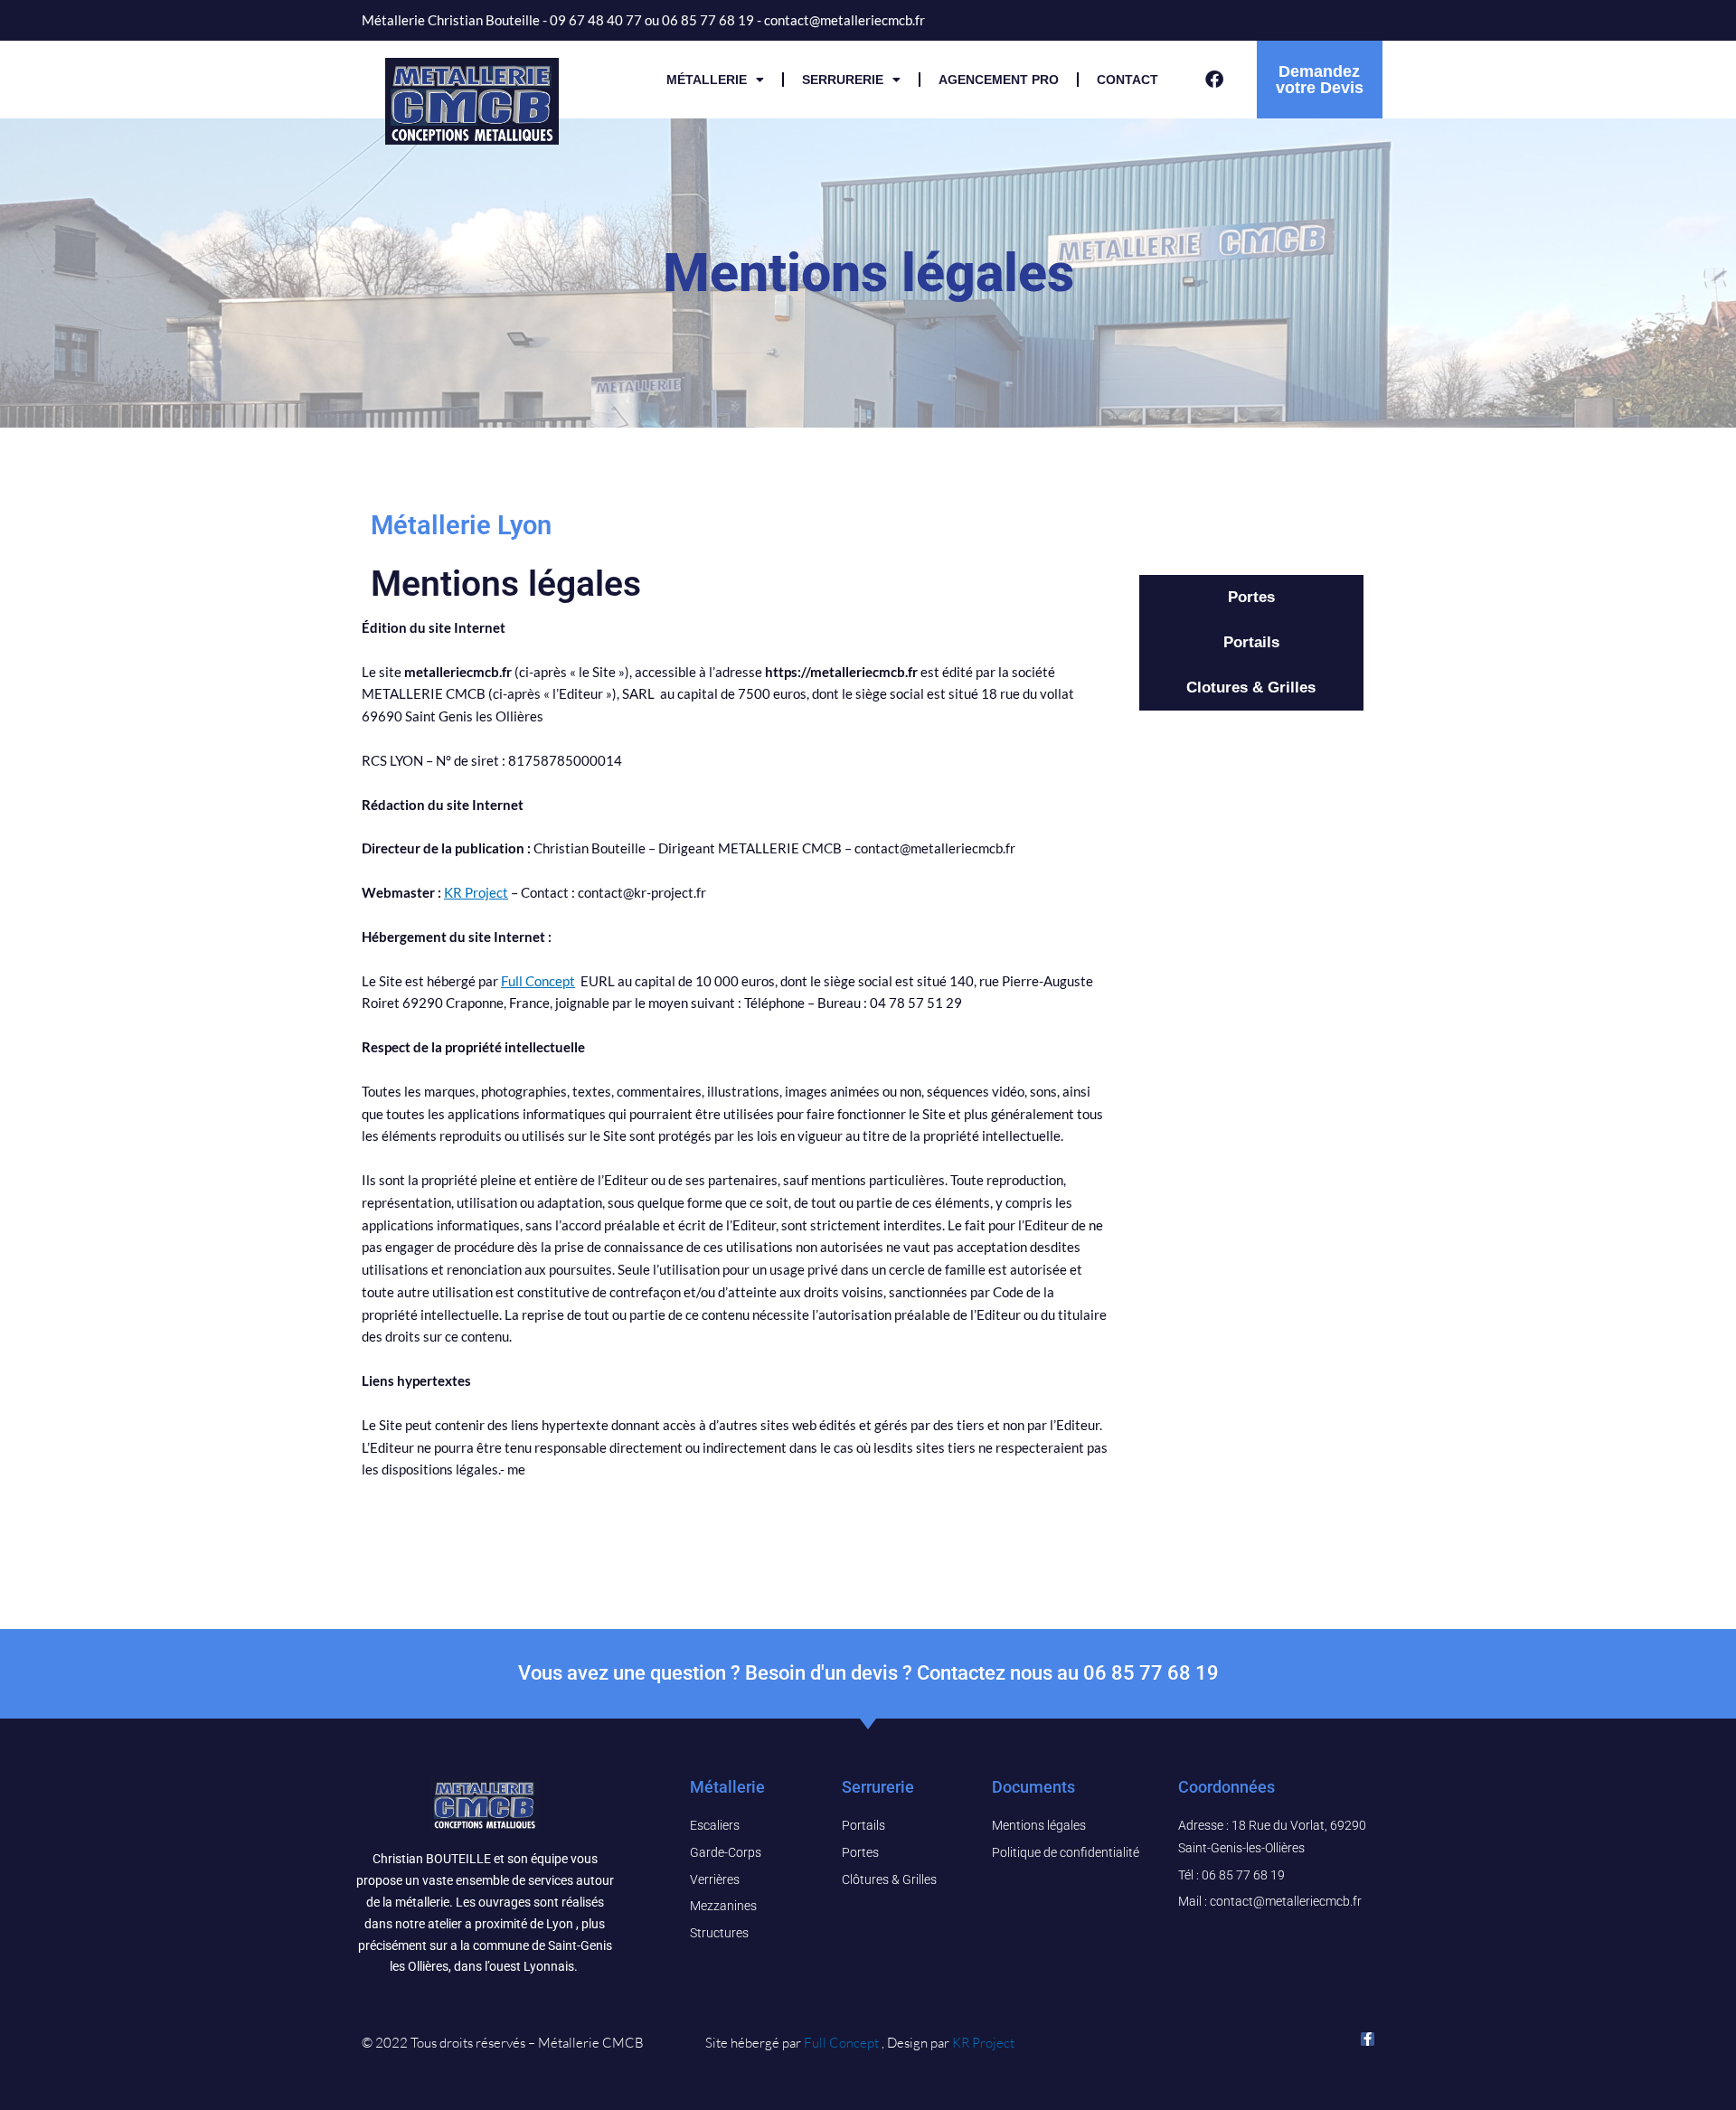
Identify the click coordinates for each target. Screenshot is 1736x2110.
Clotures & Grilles (1251, 688)
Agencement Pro (999, 80)
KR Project (476, 892)
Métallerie (707, 80)
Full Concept (538, 981)
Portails (1251, 642)
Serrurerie (843, 80)
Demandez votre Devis (1320, 80)
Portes (1251, 597)
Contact (1127, 80)
